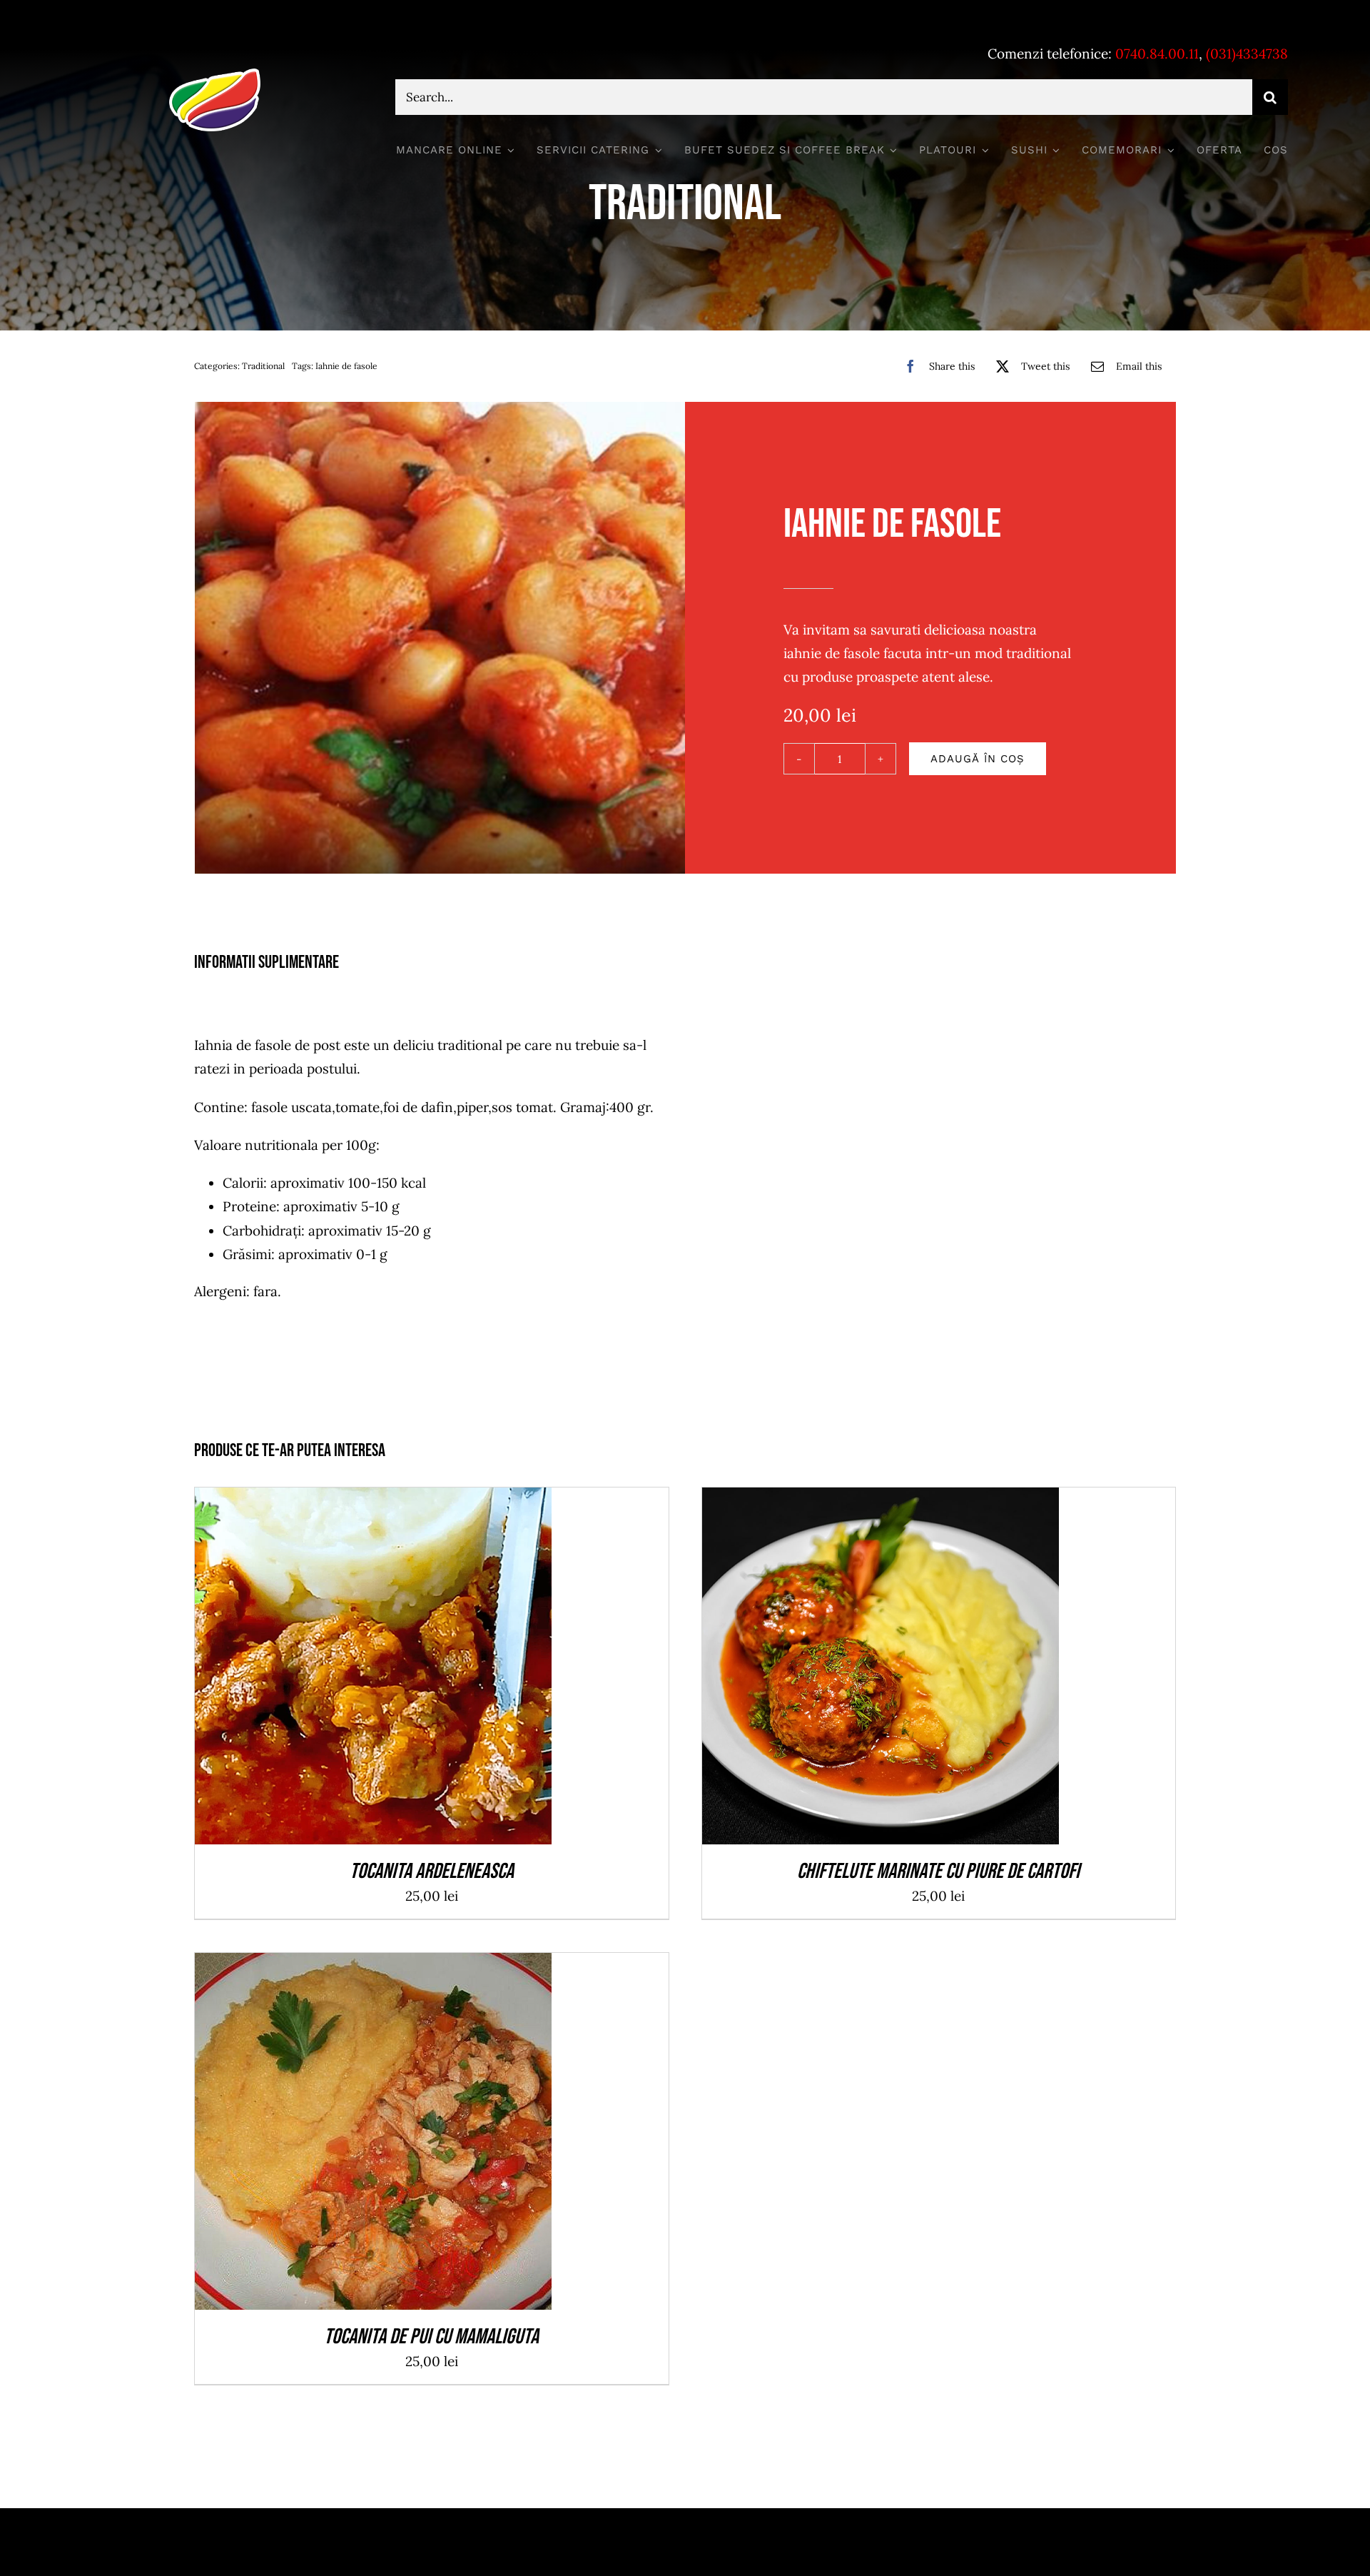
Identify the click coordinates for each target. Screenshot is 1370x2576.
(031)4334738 (1247, 54)
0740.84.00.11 (1157, 54)
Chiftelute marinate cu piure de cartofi (938, 1872)
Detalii (425, 1670)
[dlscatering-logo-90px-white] (215, 74)
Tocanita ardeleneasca (432, 1872)
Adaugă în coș (978, 759)
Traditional (263, 366)
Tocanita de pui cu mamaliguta (431, 2337)
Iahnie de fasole (346, 366)
